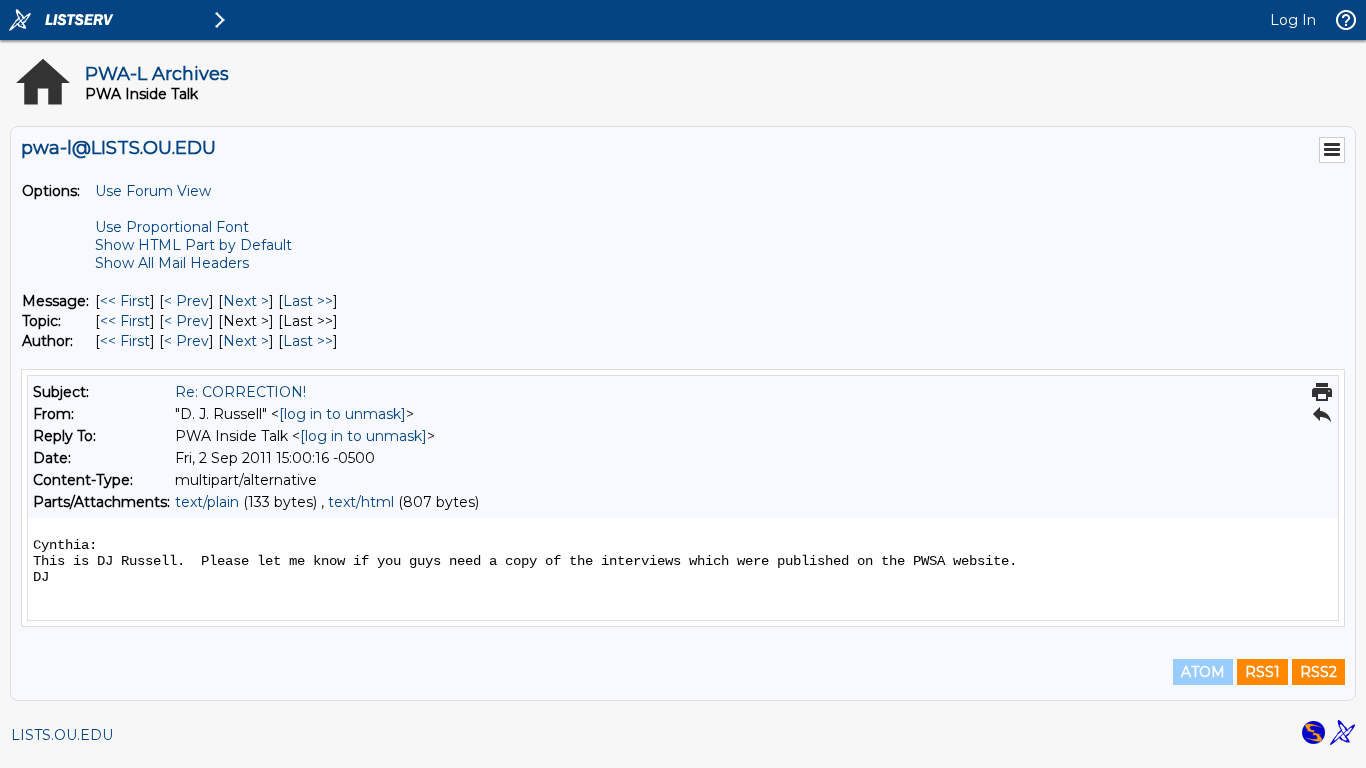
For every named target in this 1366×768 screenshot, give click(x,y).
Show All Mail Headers (172, 263)
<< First (125, 301)
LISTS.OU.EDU (62, 735)
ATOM (1203, 672)
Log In (1293, 20)
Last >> (308, 301)
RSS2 (1318, 672)
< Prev (186, 301)
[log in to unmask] (342, 414)
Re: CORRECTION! (240, 392)
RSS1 (1262, 672)
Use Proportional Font (172, 227)
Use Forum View (153, 191)
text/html (361, 502)
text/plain (207, 502)
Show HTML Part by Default (193, 245)
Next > (246, 301)
